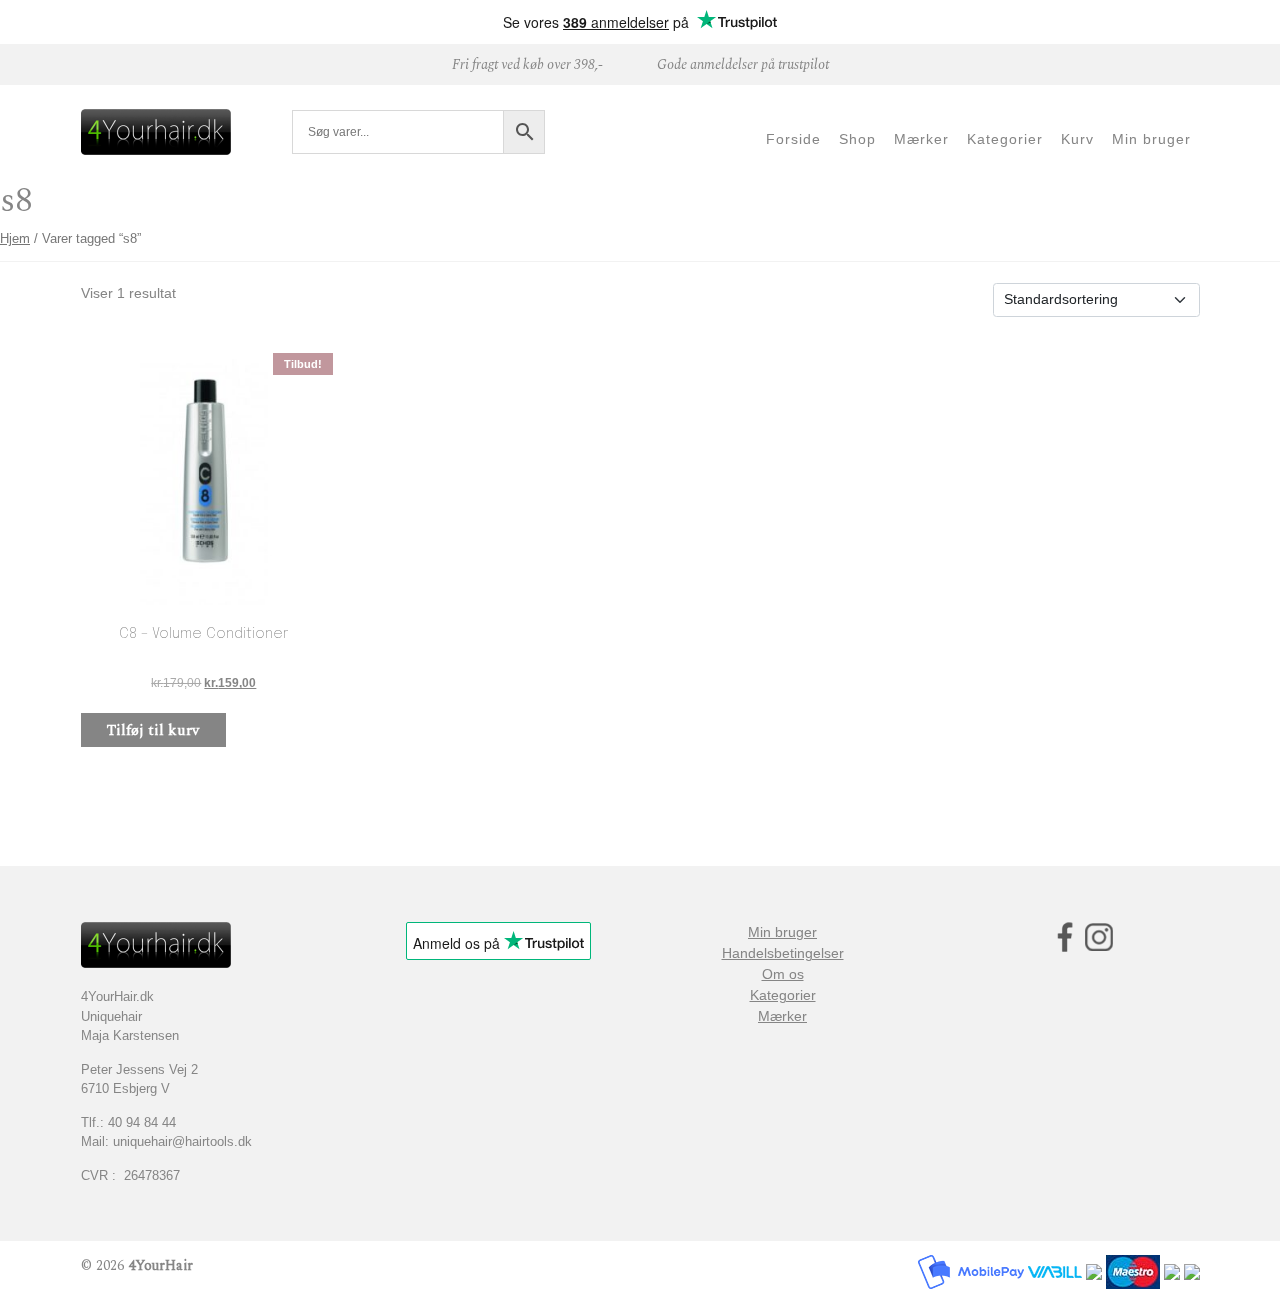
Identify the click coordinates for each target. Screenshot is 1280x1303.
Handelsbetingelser (783, 953)
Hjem (15, 238)
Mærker (782, 1016)
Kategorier (783, 995)
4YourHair (160, 1265)
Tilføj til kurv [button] (153, 730)
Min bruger (782, 932)
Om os (783, 974)
